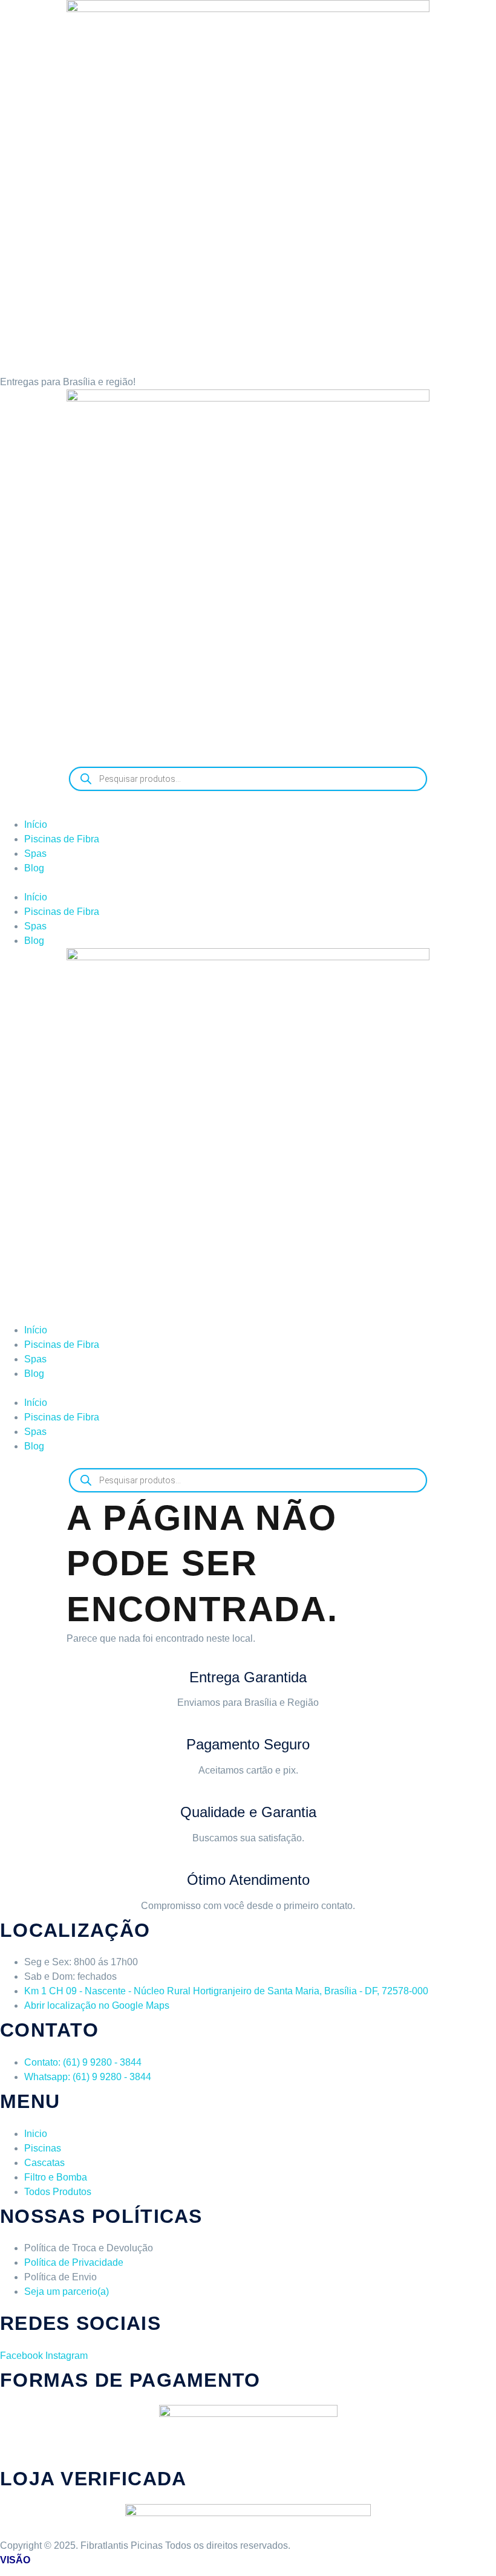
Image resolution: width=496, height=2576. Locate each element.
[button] (248, 883)
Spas (35, 854)
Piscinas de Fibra (62, 839)
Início (36, 825)
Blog (34, 868)
